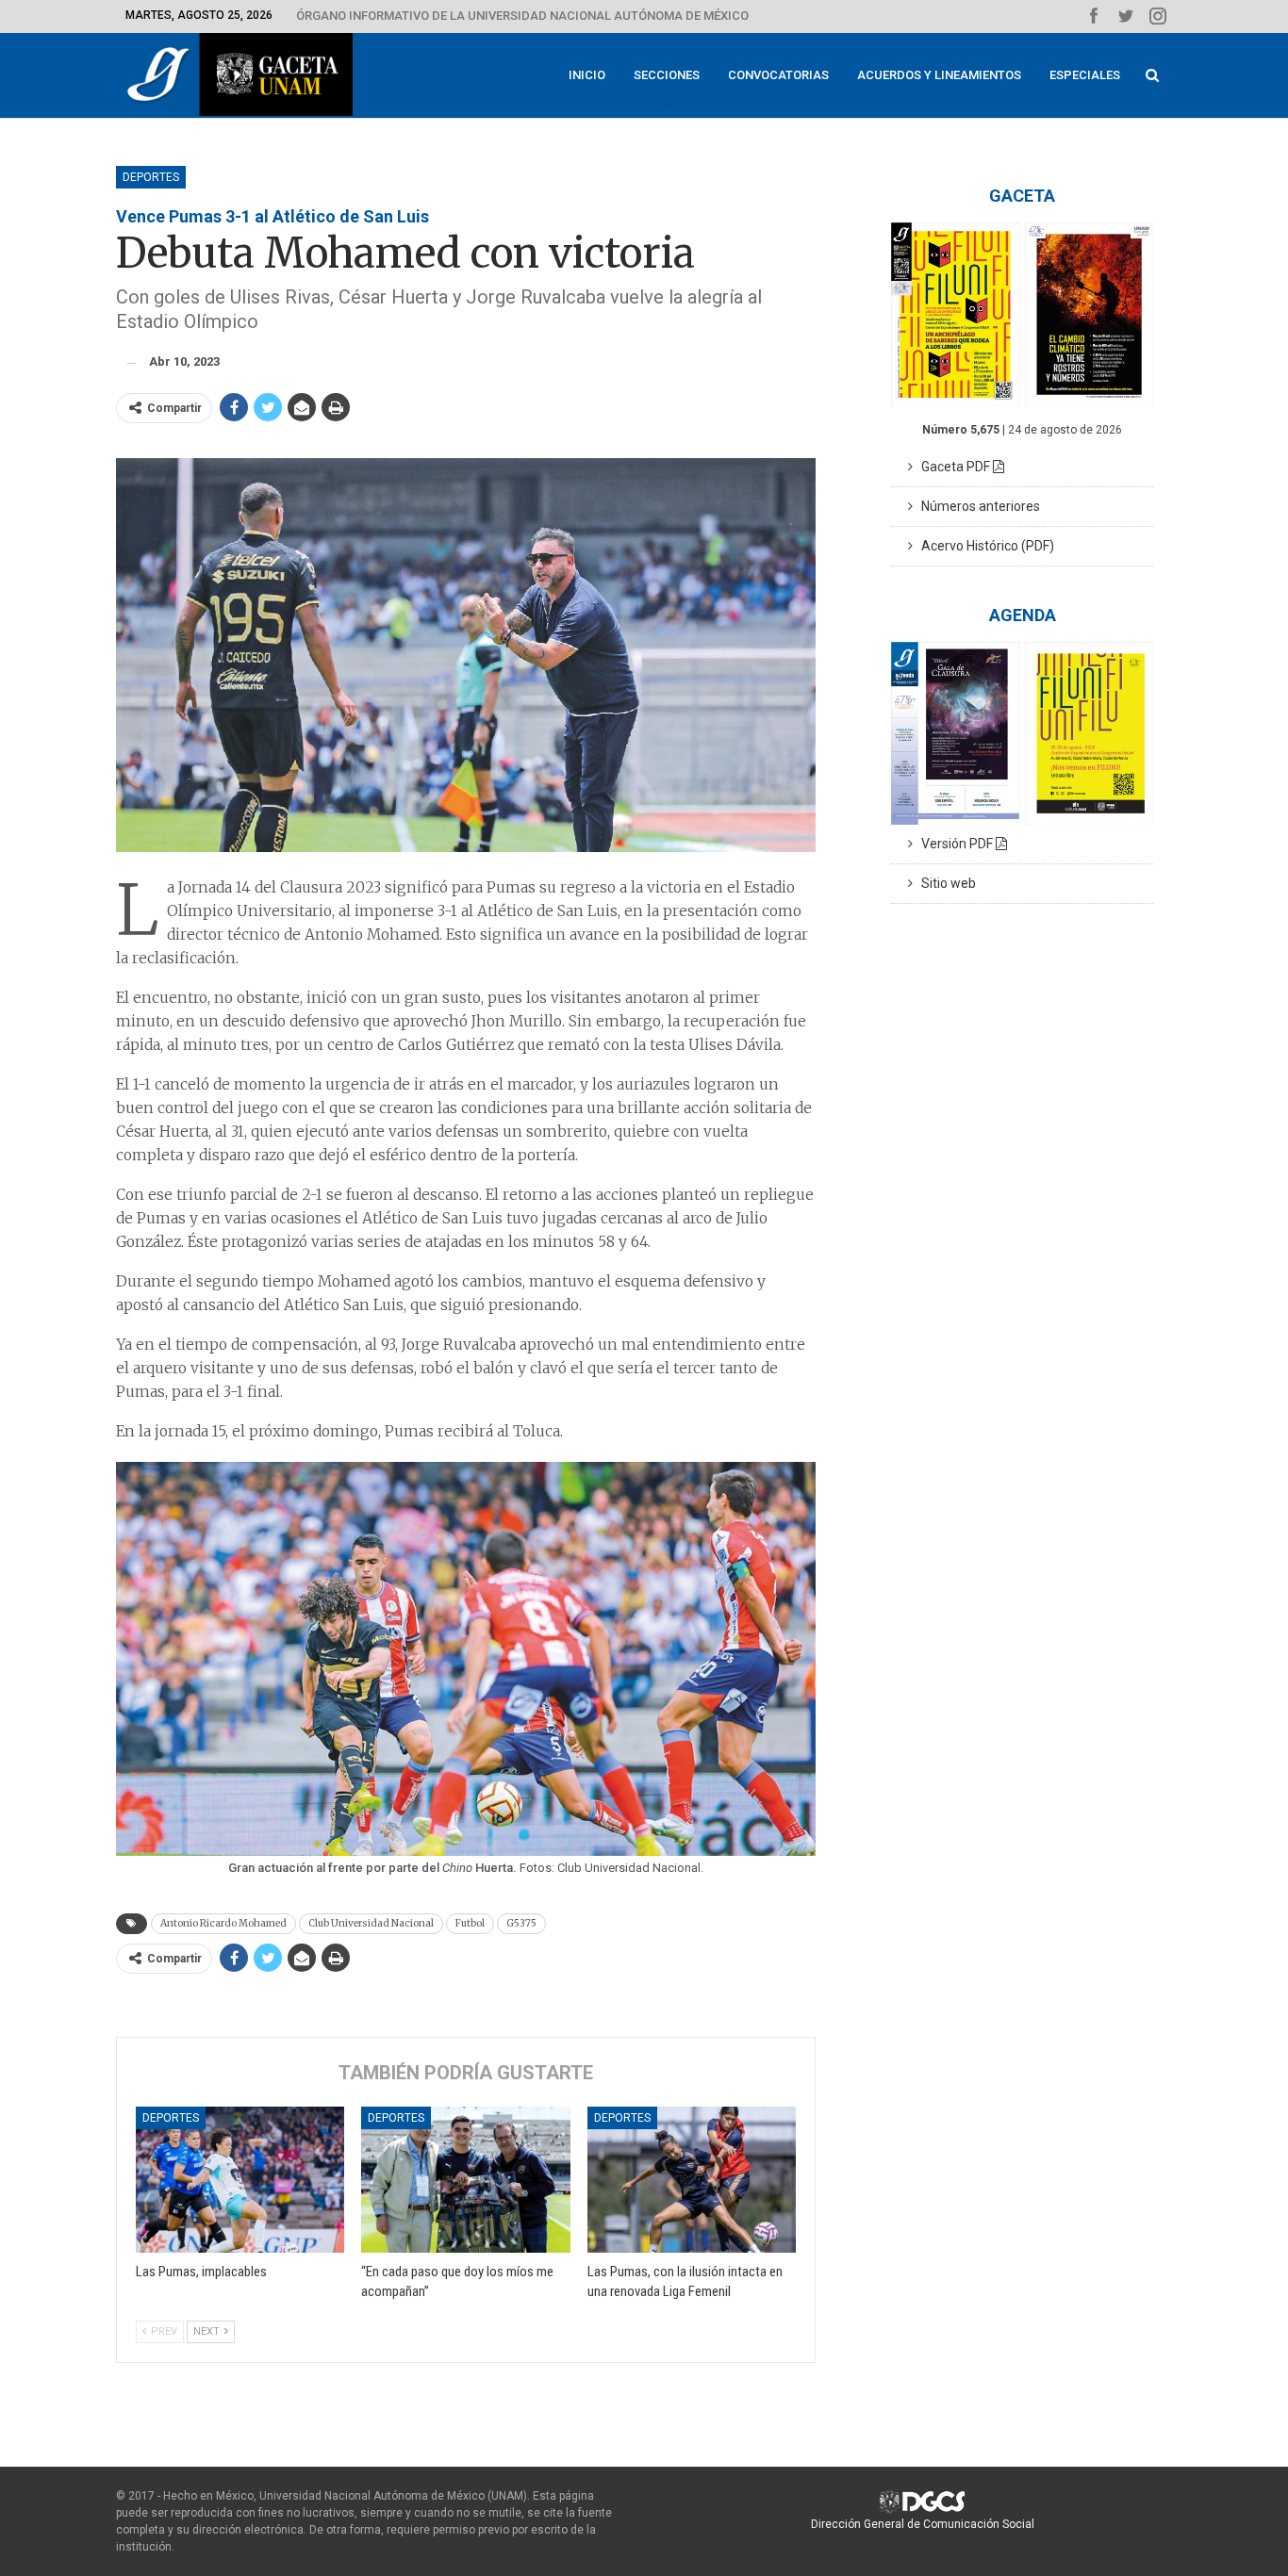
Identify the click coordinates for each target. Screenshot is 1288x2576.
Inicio (587, 75)
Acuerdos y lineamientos (939, 75)
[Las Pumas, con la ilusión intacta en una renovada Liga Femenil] (692, 2180)
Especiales (1085, 75)
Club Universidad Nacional (371, 1923)
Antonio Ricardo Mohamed (223, 1923)
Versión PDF (954, 844)
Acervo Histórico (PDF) (983, 546)
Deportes (151, 177)
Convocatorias (778, 75)
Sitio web (944, 883)
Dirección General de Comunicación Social (923, 2524)
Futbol (470, 1923)
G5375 (521, 1923)
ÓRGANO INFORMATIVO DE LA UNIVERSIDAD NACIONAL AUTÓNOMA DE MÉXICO (522, 16)
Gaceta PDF (953, 467)
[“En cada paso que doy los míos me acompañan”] (465, 2180)
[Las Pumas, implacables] (240, 2180)
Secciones (667, 75)
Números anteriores (976, 506)
